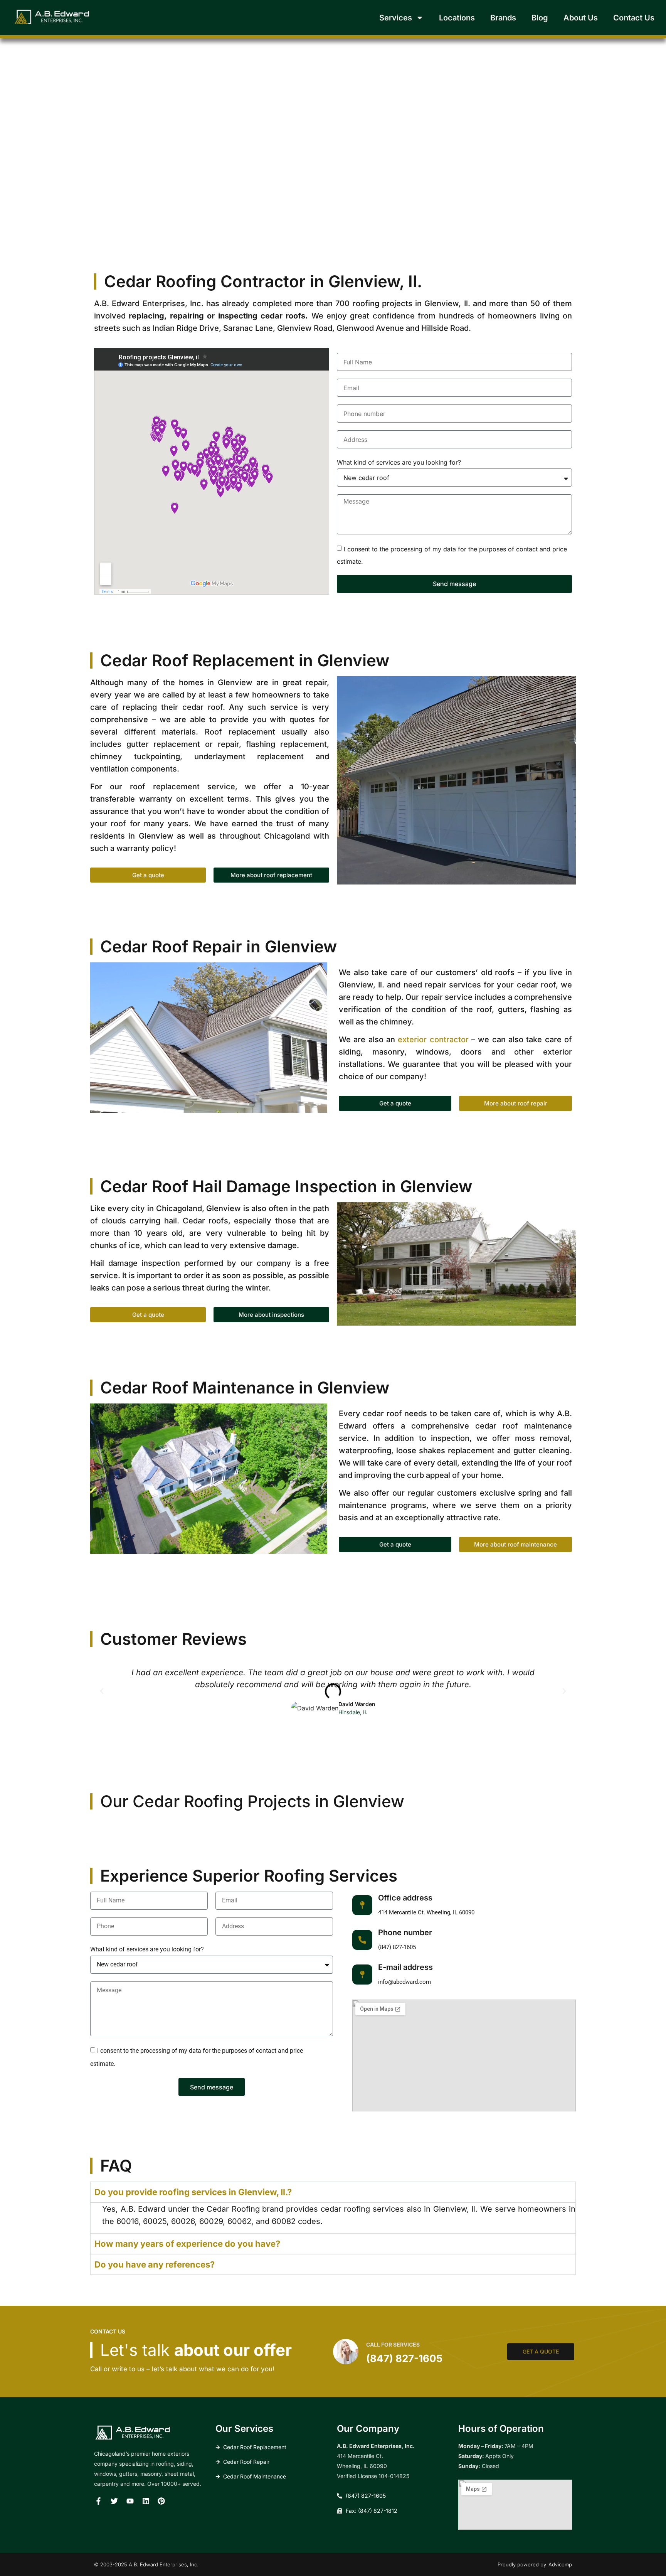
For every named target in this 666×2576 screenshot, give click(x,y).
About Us (581, 18)
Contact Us (634, 18)
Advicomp (560, 2564)
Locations (457, 18)
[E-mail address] (362, 1975)
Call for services (393, 2344)
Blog (540, 18)
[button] (102, 1691)
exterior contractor (433, 1039)
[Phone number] (362, 1940)
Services (396, 18)
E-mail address (405, 1967)
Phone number (405, 1932)
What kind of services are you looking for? (399, 462)
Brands (503, 18)
